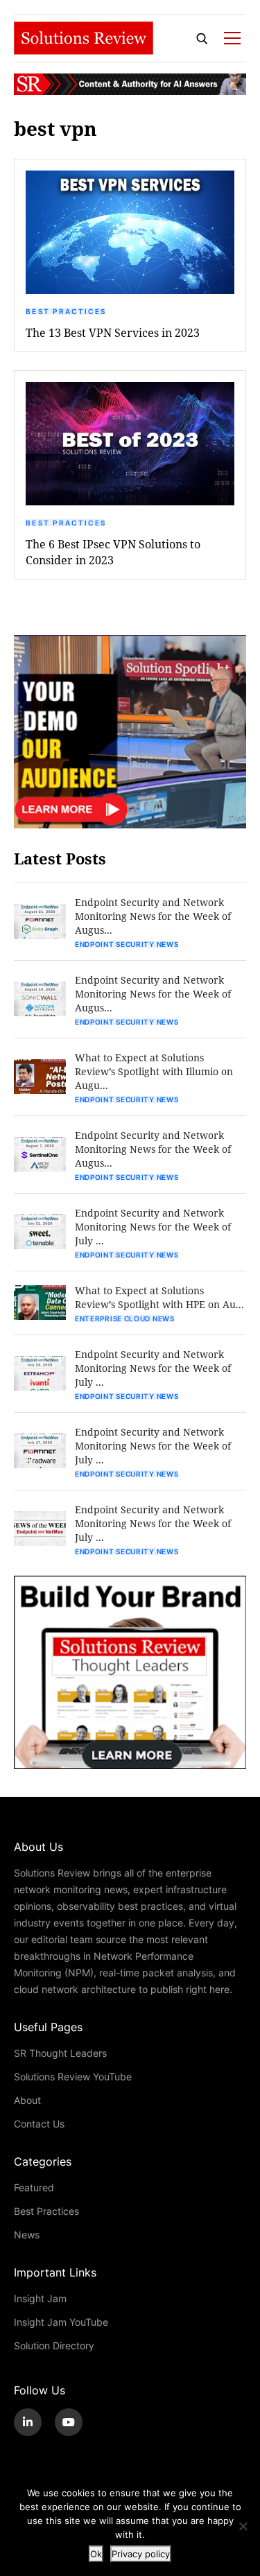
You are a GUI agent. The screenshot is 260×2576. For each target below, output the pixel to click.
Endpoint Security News (127, 944)
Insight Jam (40, 2298)
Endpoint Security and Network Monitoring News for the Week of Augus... (153, 916)
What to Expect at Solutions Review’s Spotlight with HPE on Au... (159, 1297)
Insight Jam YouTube (61, 2322)
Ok (96, 2554)
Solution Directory (54, 2346)
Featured (34, 2187)
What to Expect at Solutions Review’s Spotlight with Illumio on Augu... (154, 1071)
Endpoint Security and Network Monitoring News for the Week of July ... (153, 1227)
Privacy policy (141, 2554)
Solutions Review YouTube (73, 2077)
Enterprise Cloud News (125, 1319)
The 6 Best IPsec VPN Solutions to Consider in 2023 (113, 552)
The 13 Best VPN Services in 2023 (113, 332)
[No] (243, 2526)
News (27, 2235)
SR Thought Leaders (60, 2053)
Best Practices (66, 311)
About (27, 2100)
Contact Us (39, 2124)
